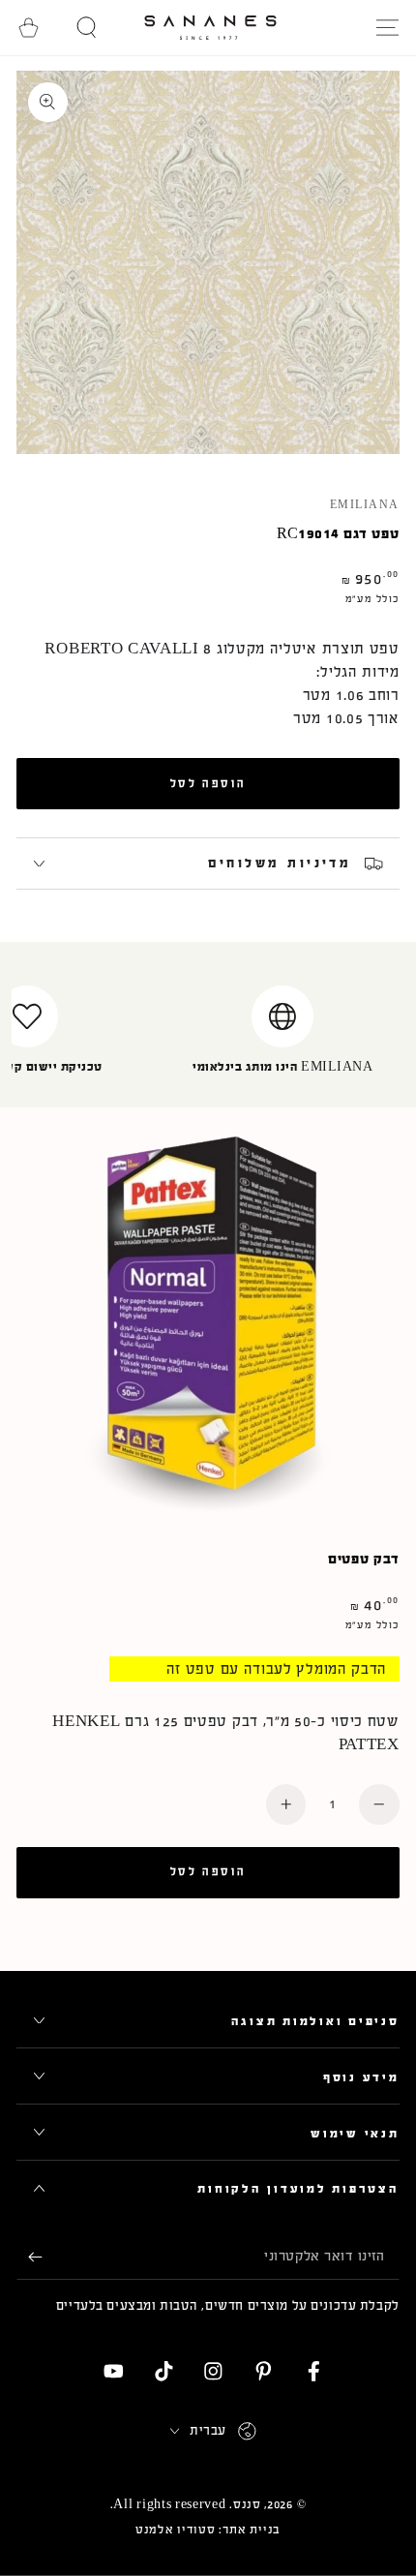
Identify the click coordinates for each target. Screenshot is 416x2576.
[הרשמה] (29, 2257)
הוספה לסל (208, 783)
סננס (247, 2504)
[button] (87, 28)
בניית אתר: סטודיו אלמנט (208, 2530)
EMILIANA (365, 505)
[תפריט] (387, 28)
